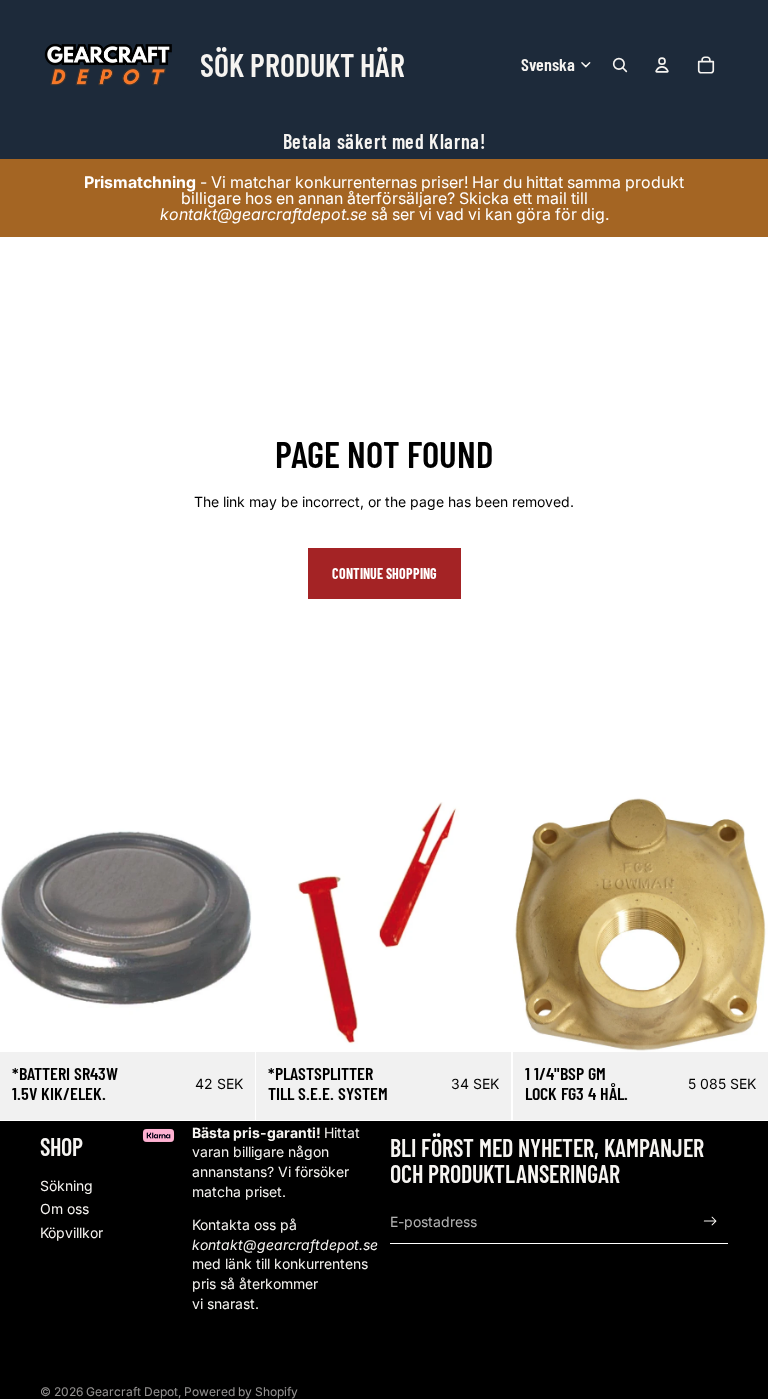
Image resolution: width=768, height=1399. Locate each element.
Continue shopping (384, 573)
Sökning (66, 1185)
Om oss (64, 1208)
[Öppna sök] (620, 65)
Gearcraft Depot (132, 1391)
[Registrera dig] (710, 1221)
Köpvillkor (71, 1232)
